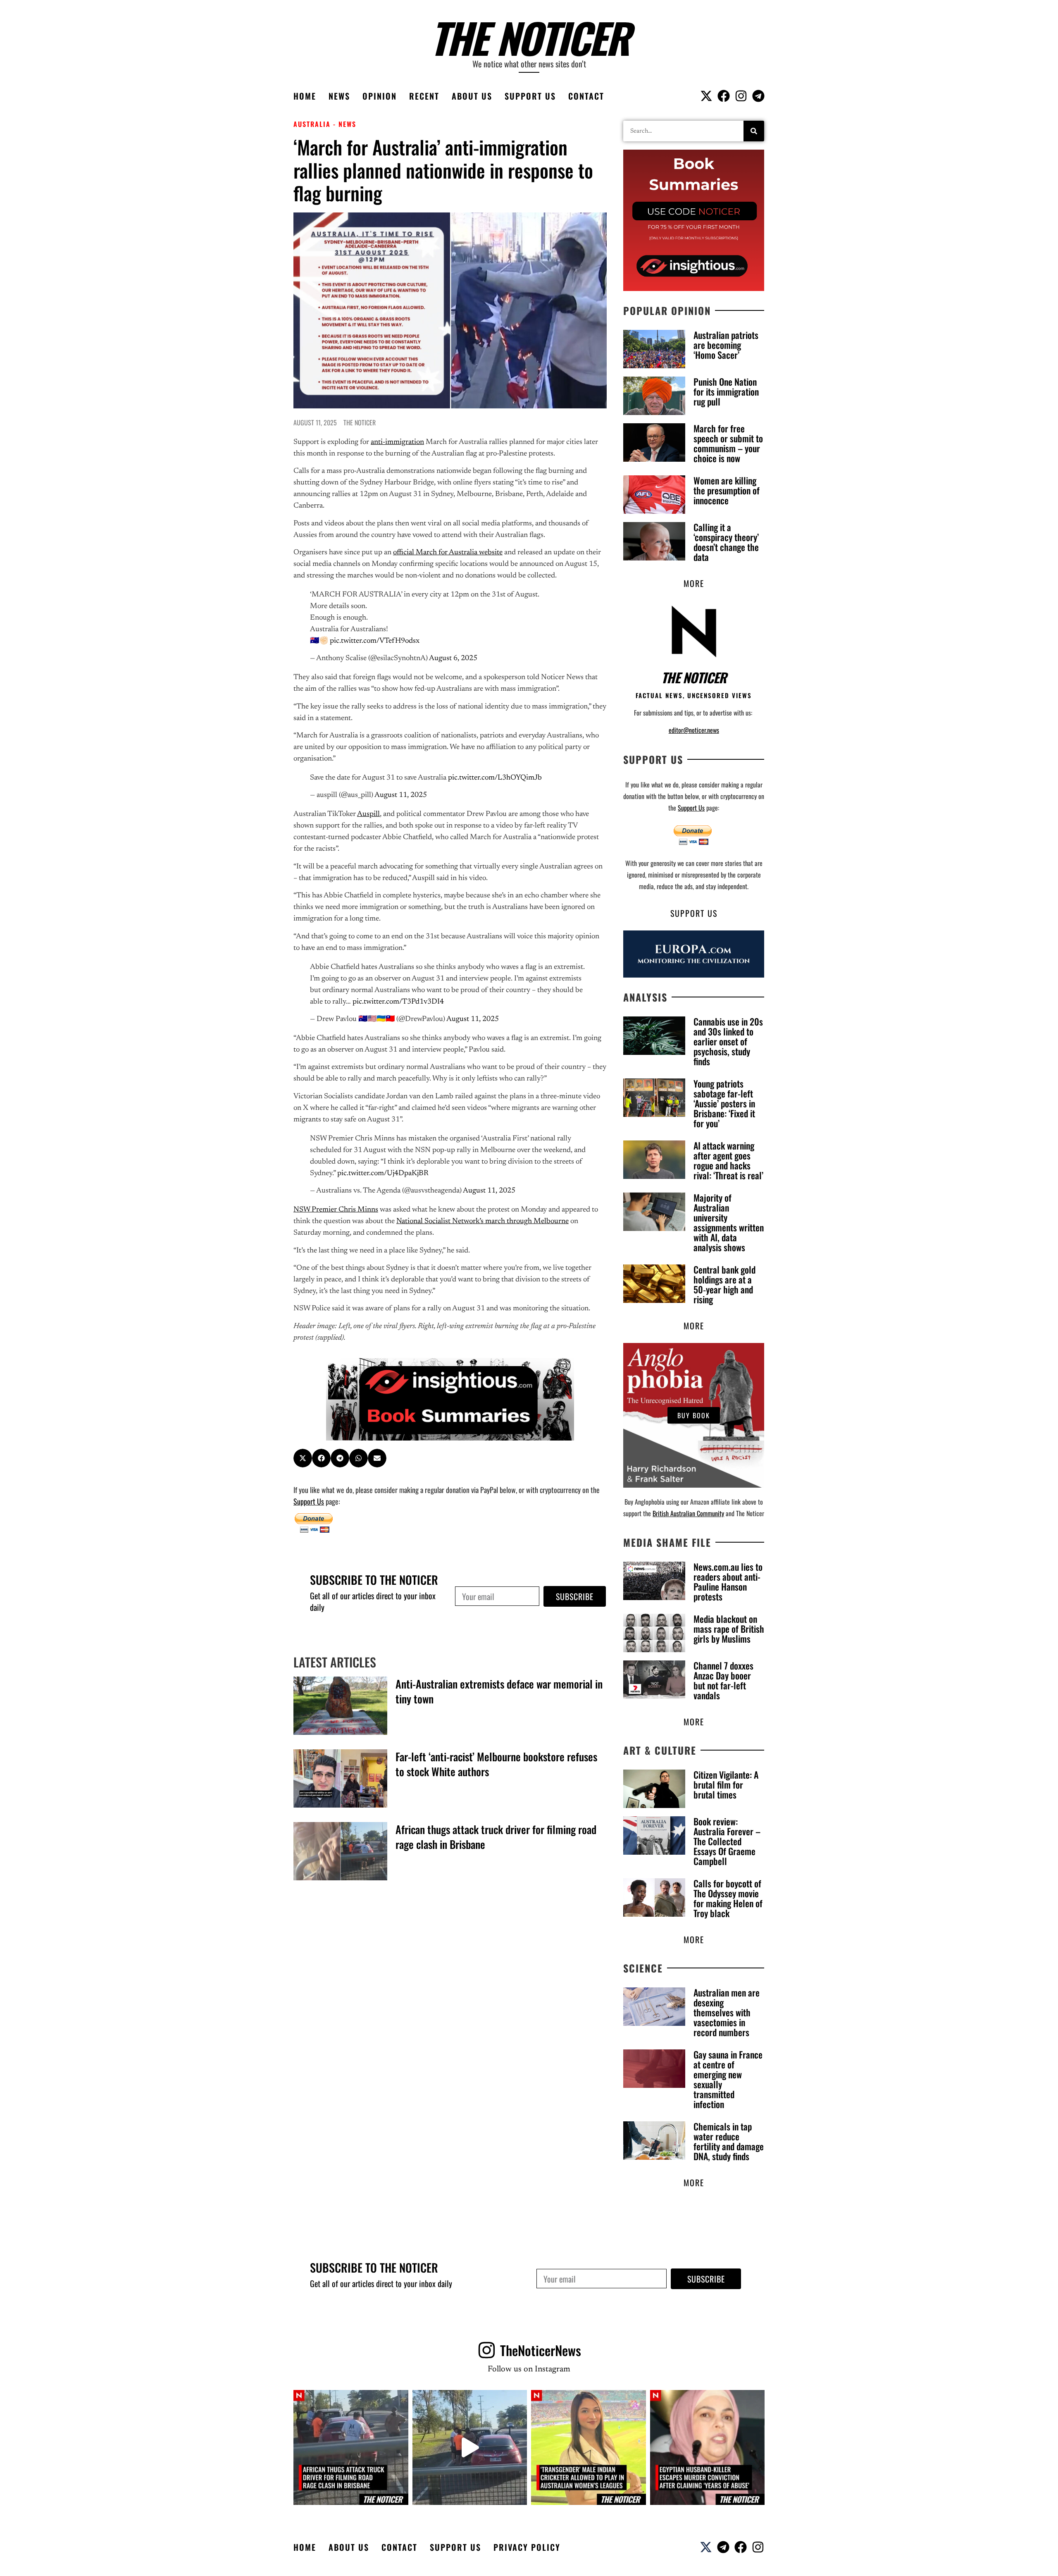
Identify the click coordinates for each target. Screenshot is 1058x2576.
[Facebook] (724, 96)
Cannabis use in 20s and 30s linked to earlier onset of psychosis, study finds (728, 1041)
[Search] (754, 131)
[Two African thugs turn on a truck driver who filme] (470, 2447)
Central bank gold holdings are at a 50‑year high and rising (724, 1284)
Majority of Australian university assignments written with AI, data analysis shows (729, 1222)
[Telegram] (758, 96)
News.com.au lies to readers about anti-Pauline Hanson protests (728, 1581)
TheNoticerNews (541, 2350)
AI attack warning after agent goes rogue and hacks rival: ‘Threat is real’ (728, 1160)
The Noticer (529, 37)
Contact (586, 96)
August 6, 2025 (453, 658)
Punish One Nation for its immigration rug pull (726, 391)
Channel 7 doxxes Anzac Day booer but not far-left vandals (723, 1680)
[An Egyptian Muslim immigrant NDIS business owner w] (708, 2447)
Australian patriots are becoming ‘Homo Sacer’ (726, 345)
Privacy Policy (527, 2547)
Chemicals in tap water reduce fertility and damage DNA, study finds (729, 2141)
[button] (303, 1458)
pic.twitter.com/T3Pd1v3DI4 (398, 1002)
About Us (472, 96)
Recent (424, 96)
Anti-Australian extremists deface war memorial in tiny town (499, 1691)
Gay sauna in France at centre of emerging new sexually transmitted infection (728, 2079)
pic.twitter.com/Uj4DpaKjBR (383, 1174)
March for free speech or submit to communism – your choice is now (728, 443)
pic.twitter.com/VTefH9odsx (375, 641)
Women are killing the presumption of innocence (727, 490)
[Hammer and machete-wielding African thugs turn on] (351, 2447)
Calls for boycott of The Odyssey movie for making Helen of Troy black (728, 1898)
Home (305, 96)
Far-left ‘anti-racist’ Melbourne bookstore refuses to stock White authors (496, 1764)
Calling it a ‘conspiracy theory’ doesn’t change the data (726, 542)
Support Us (530, 96)
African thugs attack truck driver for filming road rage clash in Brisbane (496, 1837)
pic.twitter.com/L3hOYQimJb (495, 778)
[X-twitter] (706, 96)
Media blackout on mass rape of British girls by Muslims (729, 1629)
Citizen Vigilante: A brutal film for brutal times (726, 1784)
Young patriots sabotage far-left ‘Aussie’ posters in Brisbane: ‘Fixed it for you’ (724, 1103)
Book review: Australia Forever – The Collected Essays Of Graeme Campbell (727, 1841)
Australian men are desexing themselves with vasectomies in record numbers (727, 2012)
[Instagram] (741, 96)
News (339, 96)
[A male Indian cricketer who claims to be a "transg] (589, 2447)
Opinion (380, 96)
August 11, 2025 (401, 795)
